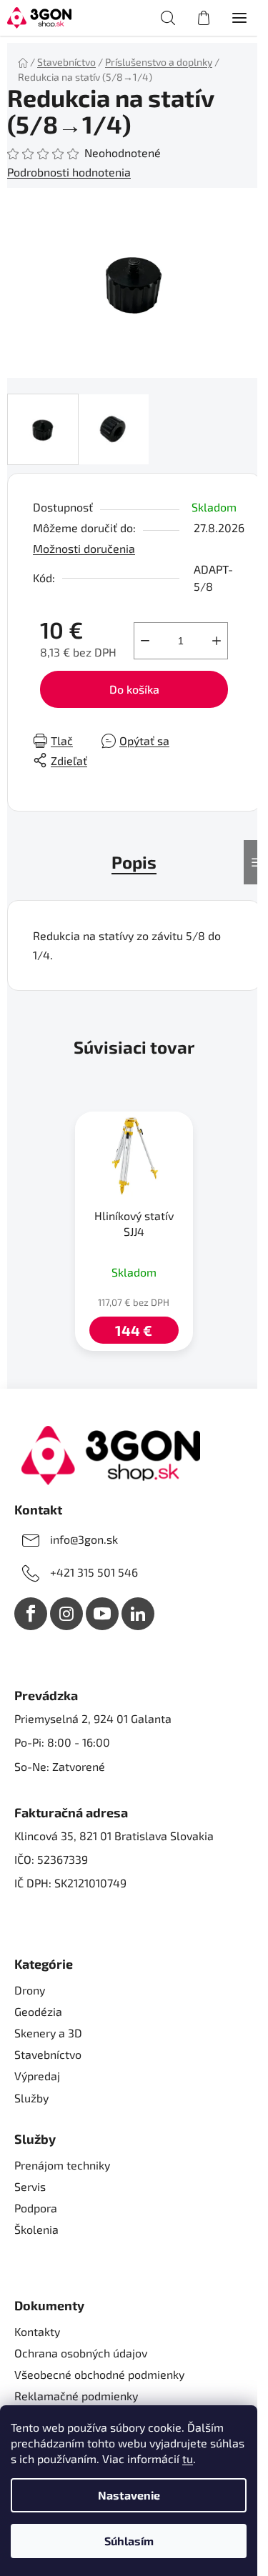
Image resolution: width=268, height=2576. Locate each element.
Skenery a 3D (48, 2033)
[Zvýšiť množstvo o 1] (217, 641)
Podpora (36, 2208)
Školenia (36, 2229)
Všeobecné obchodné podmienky (99, 2374)
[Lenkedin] (138, 1614)
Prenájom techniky (62, 2165)
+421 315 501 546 (94, 1572)
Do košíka (134, 689)
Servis (30, 2186)
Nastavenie (129, 2495)
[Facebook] (31, 1614)
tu (188, 2458)
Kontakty (37, 2331)
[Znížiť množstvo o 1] (145, 641)
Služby (31, 2098)
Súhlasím (129, 2541)
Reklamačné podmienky (76, 2396)
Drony (30, 1990)
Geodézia (38, 2011)
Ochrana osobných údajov (81, 2353)
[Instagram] (66, 1614)
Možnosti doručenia (84, 548)
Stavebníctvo (48, 2054)
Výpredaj (37, 2076)
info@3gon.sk (84, 1539)
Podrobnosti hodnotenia (69, 172)
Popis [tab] (134, 862)
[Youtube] (102, 1614)
